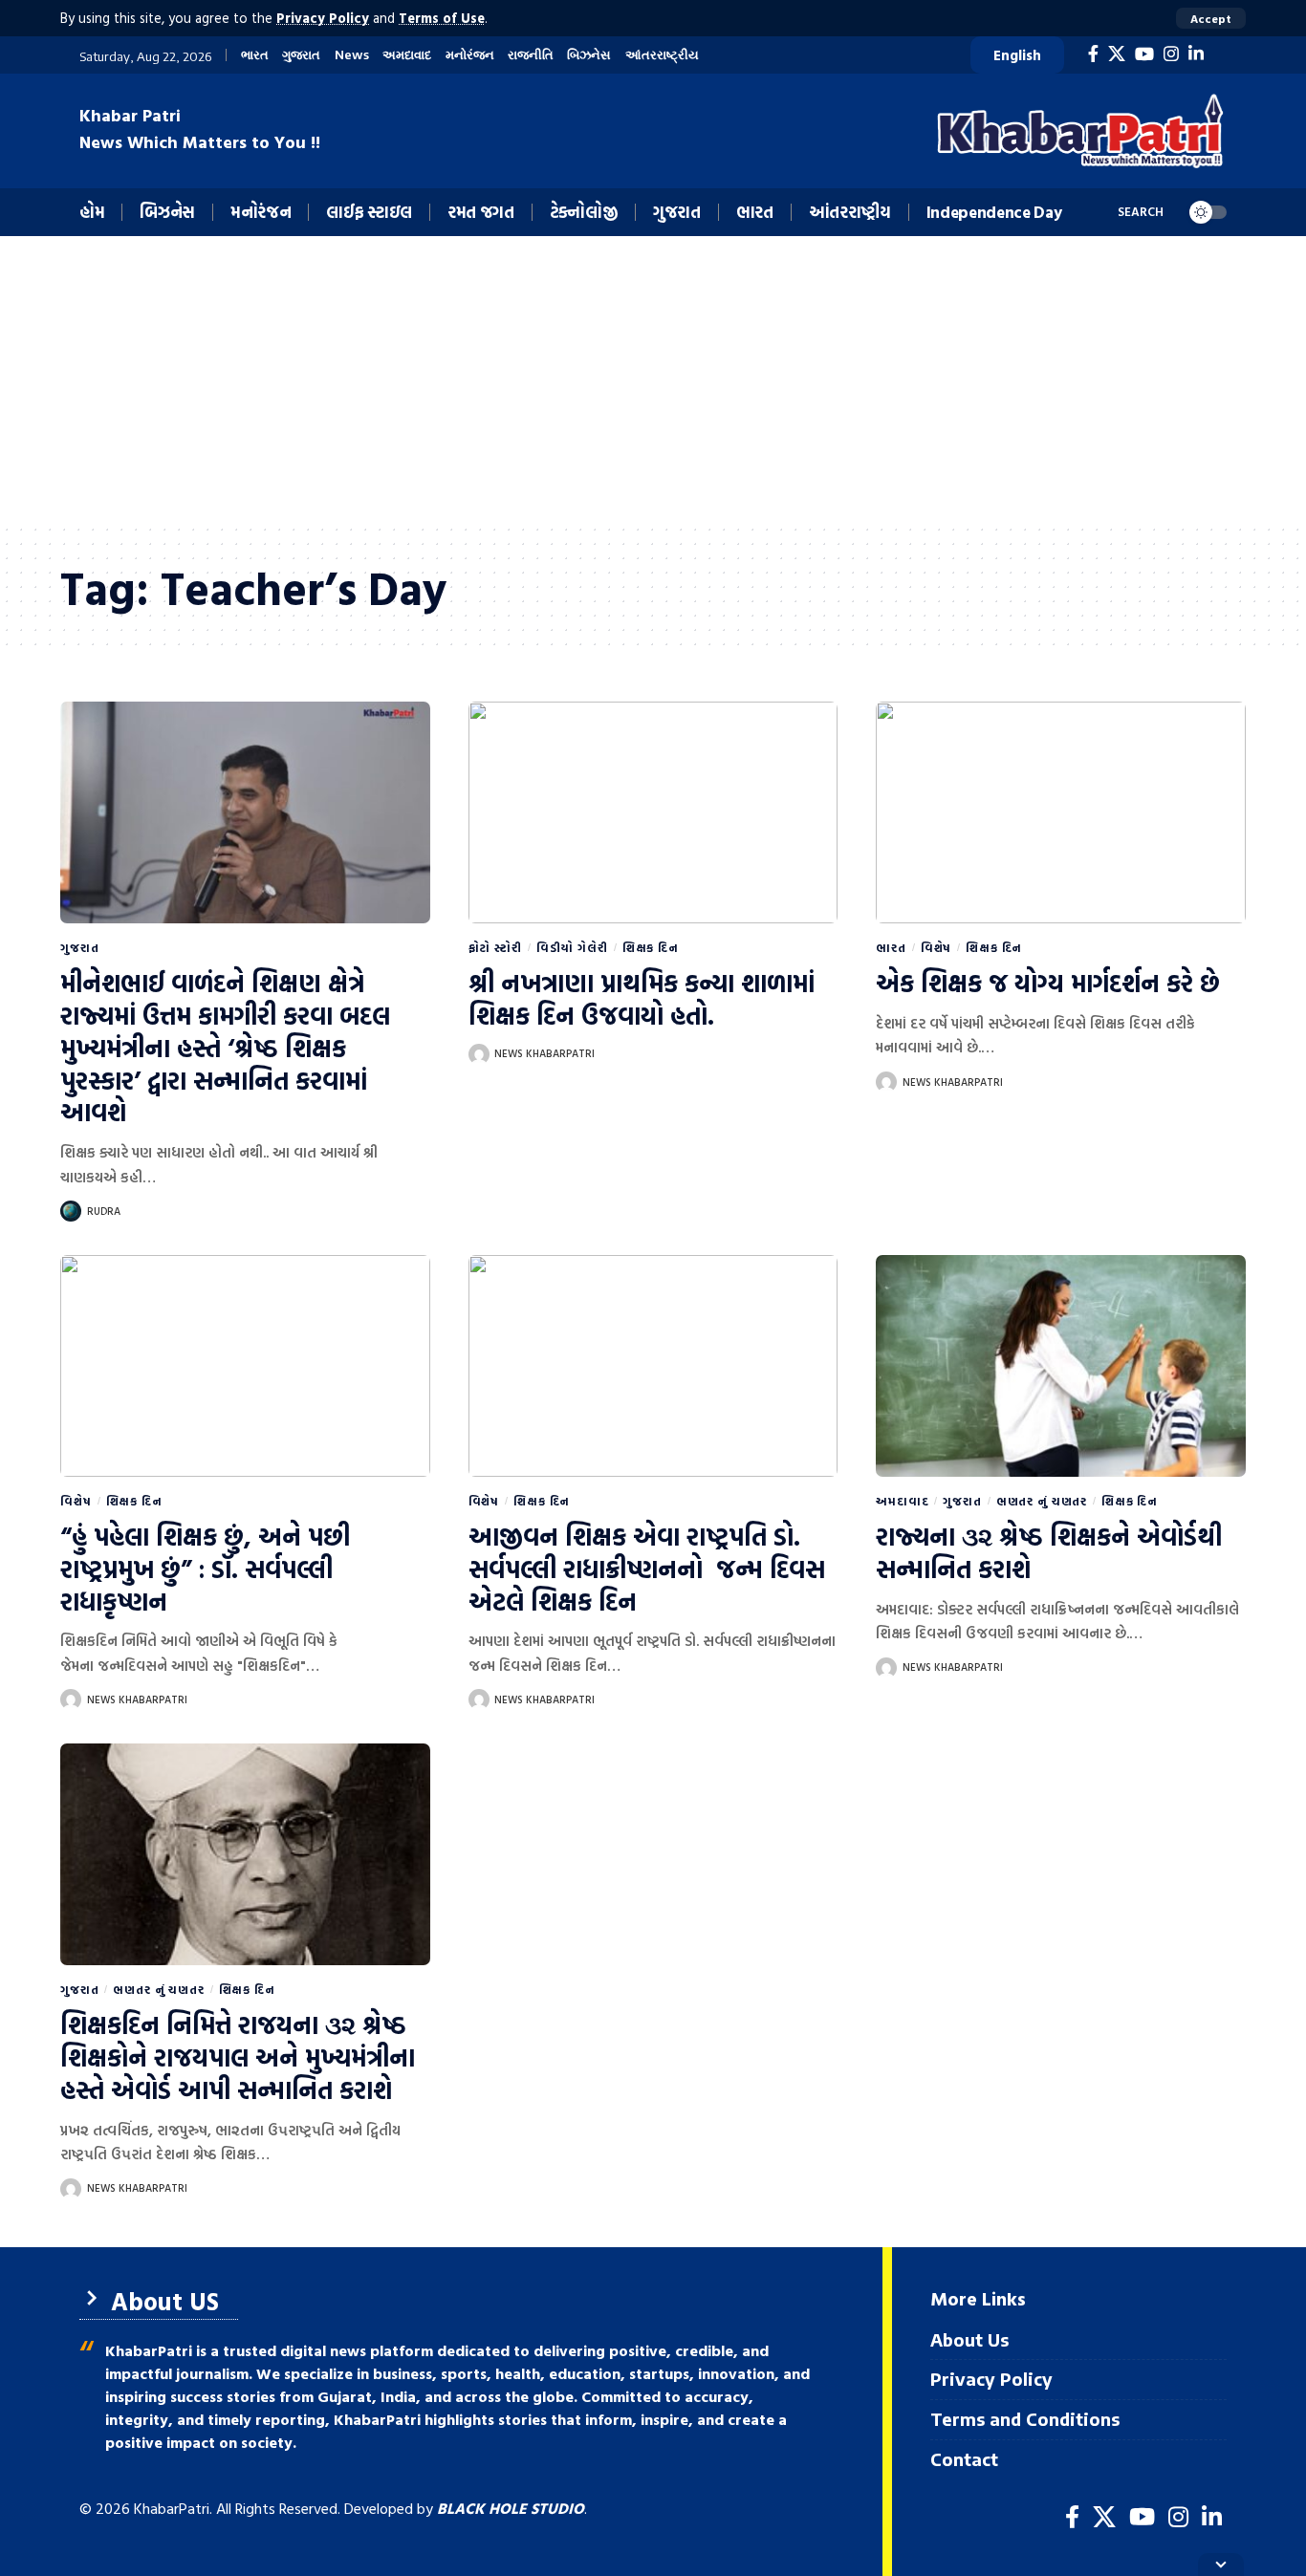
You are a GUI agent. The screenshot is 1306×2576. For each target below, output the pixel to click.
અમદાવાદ (407, 55)
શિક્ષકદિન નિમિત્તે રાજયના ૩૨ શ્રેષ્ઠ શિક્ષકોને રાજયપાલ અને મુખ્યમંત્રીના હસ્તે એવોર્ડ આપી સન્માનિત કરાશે (238, 2057)
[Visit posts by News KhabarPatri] (479, 1054)
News (352, 55)
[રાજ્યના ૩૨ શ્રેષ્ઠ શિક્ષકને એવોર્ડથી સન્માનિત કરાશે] (1061, 1366)
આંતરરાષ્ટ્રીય (662, 55)
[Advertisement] (653, 379)
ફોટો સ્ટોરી (495, 947)
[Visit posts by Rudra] (71, 1211)
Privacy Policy (323, 18)
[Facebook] (1093, 54)
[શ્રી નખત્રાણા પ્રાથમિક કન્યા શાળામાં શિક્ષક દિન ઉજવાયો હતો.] (653, 812)
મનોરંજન (470, 55)
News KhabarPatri (544, 1053)
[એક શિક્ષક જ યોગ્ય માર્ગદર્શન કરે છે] (1061, 812)
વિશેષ (936, 947)
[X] (1117, 54)
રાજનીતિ (531, 55)
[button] (1211, 18)
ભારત (255, 55)
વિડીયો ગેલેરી (572, 947)
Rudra (104, 1211)
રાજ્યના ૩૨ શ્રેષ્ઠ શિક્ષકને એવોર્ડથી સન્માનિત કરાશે (1049, 1553)
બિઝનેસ (589, 55)
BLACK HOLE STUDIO (511, 2508)
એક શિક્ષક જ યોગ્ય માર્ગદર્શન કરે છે (1048, 983)
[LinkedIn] (1196, 54)
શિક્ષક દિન (651, 947)
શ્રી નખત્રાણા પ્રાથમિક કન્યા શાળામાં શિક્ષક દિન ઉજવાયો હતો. (642, 999)
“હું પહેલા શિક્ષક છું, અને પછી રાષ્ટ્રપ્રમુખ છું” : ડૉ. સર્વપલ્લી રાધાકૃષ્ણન (205, 1569)
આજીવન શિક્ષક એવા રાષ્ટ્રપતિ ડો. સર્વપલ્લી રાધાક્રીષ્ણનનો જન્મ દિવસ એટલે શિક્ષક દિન (647, 1569)
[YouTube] (1144, 54)
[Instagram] (1171, 54)
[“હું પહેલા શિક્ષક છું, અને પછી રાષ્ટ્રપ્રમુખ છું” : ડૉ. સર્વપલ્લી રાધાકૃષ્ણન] (245, 1366)
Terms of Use (442, 18)
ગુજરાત (301, 55)
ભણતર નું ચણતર (1042, 1501)
